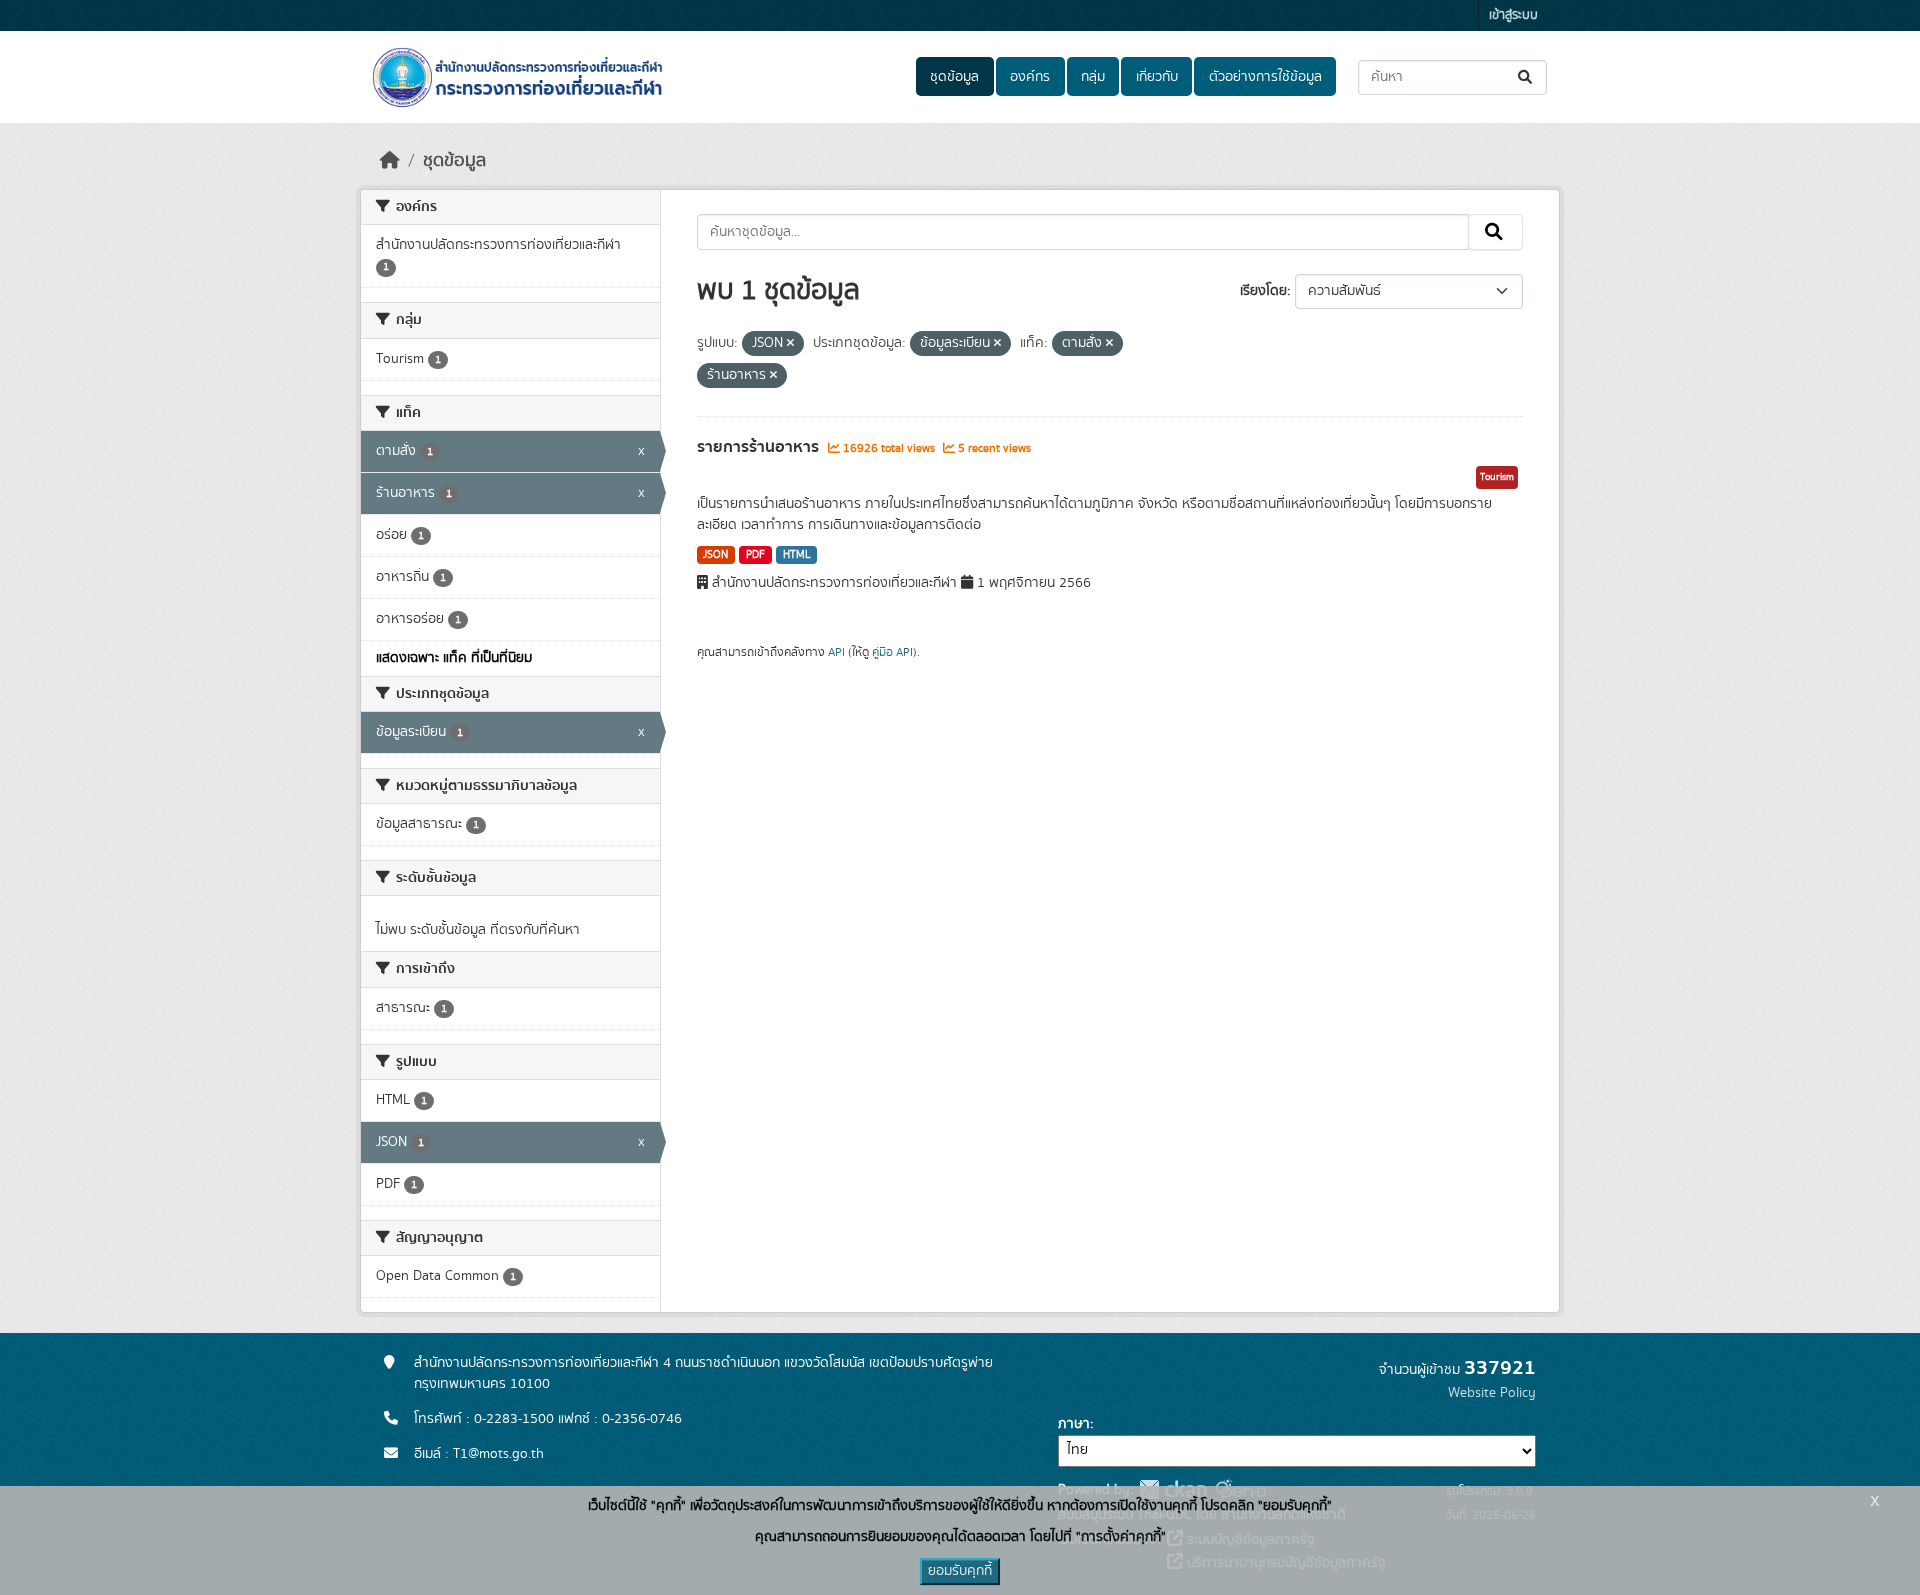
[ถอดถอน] (790, 344)
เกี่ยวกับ (1157, 77)
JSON (715, 555)
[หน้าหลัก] (390, 161)
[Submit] (1526, 77)
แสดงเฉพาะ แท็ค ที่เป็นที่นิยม (454, 658)
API (836, 652)
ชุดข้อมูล (954, 77)
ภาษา (1074, 1424)
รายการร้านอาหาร (760, 447)
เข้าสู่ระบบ (1513, 15)
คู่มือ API (892, 652)
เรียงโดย (1263, 291)
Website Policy (1492, 1393)
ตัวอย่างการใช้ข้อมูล (1265, 77)
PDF (755, 555)
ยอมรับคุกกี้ (960, 1571)
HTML (797, 555)
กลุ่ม (1093, 77)
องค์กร (1030, 77)
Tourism (1497, 477)
